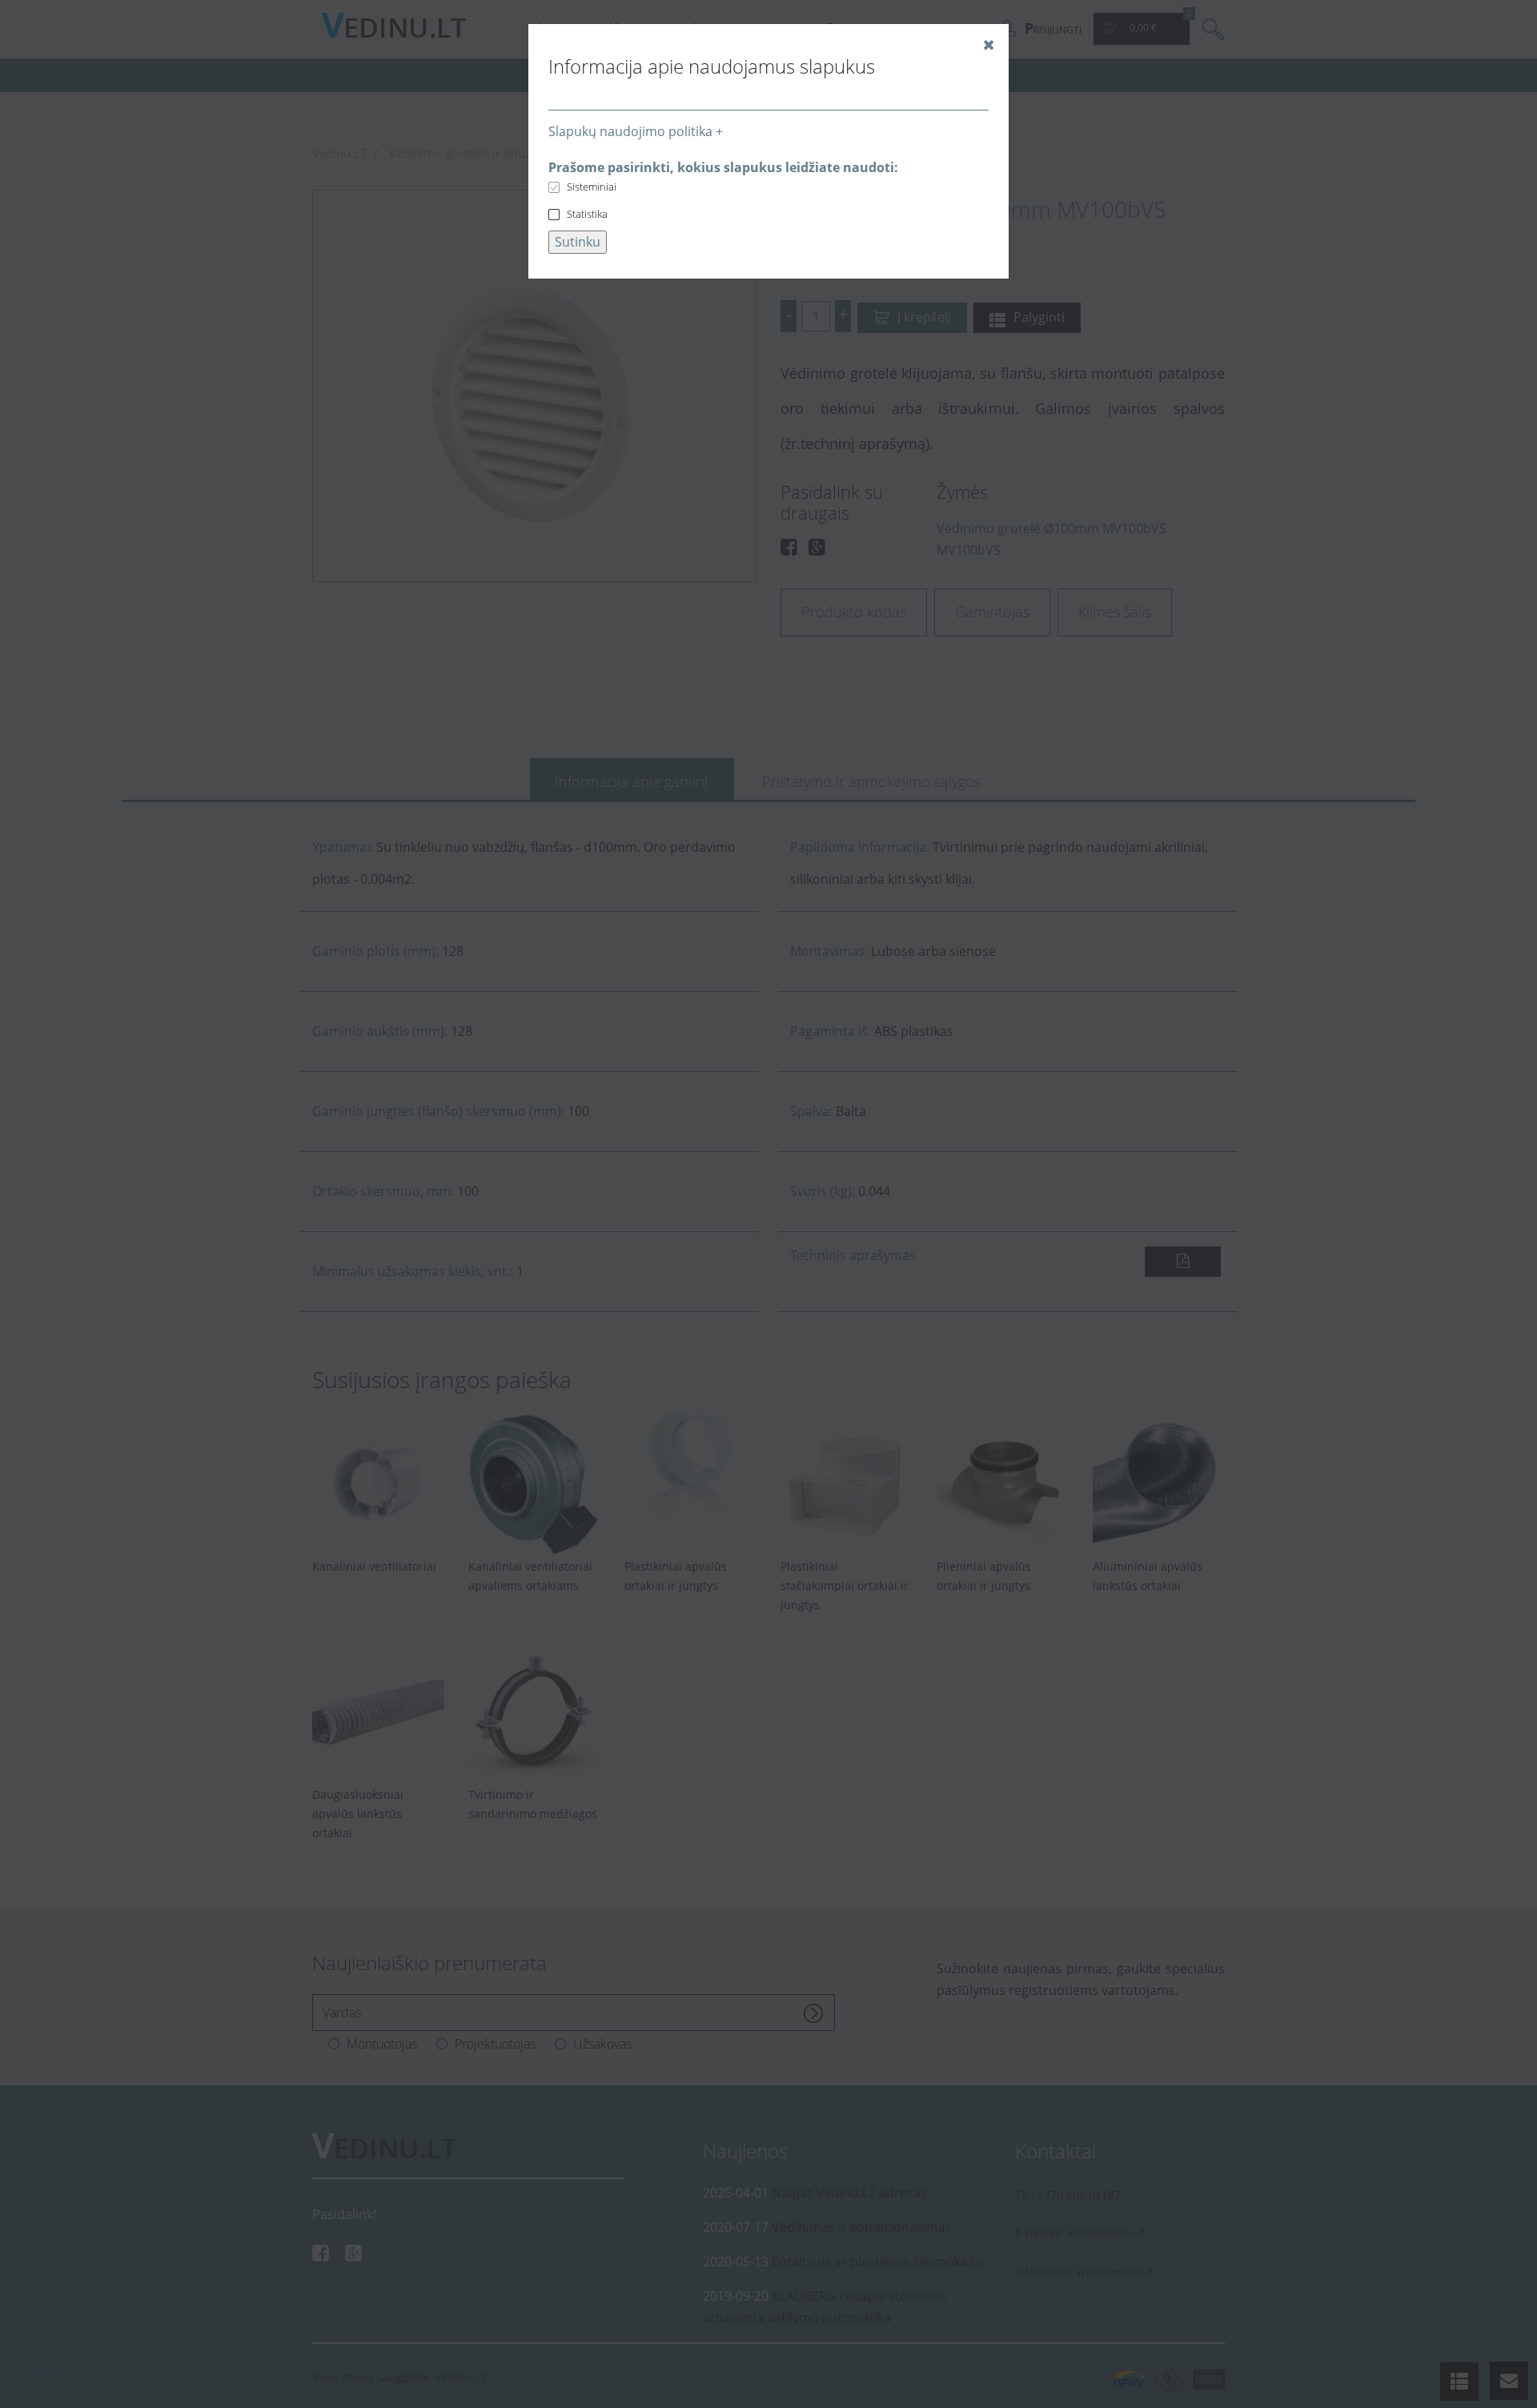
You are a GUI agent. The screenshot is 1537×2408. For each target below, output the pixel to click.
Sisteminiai (592, 187)
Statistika (587, 214)
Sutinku (578, 242)
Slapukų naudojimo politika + (636, 131)
